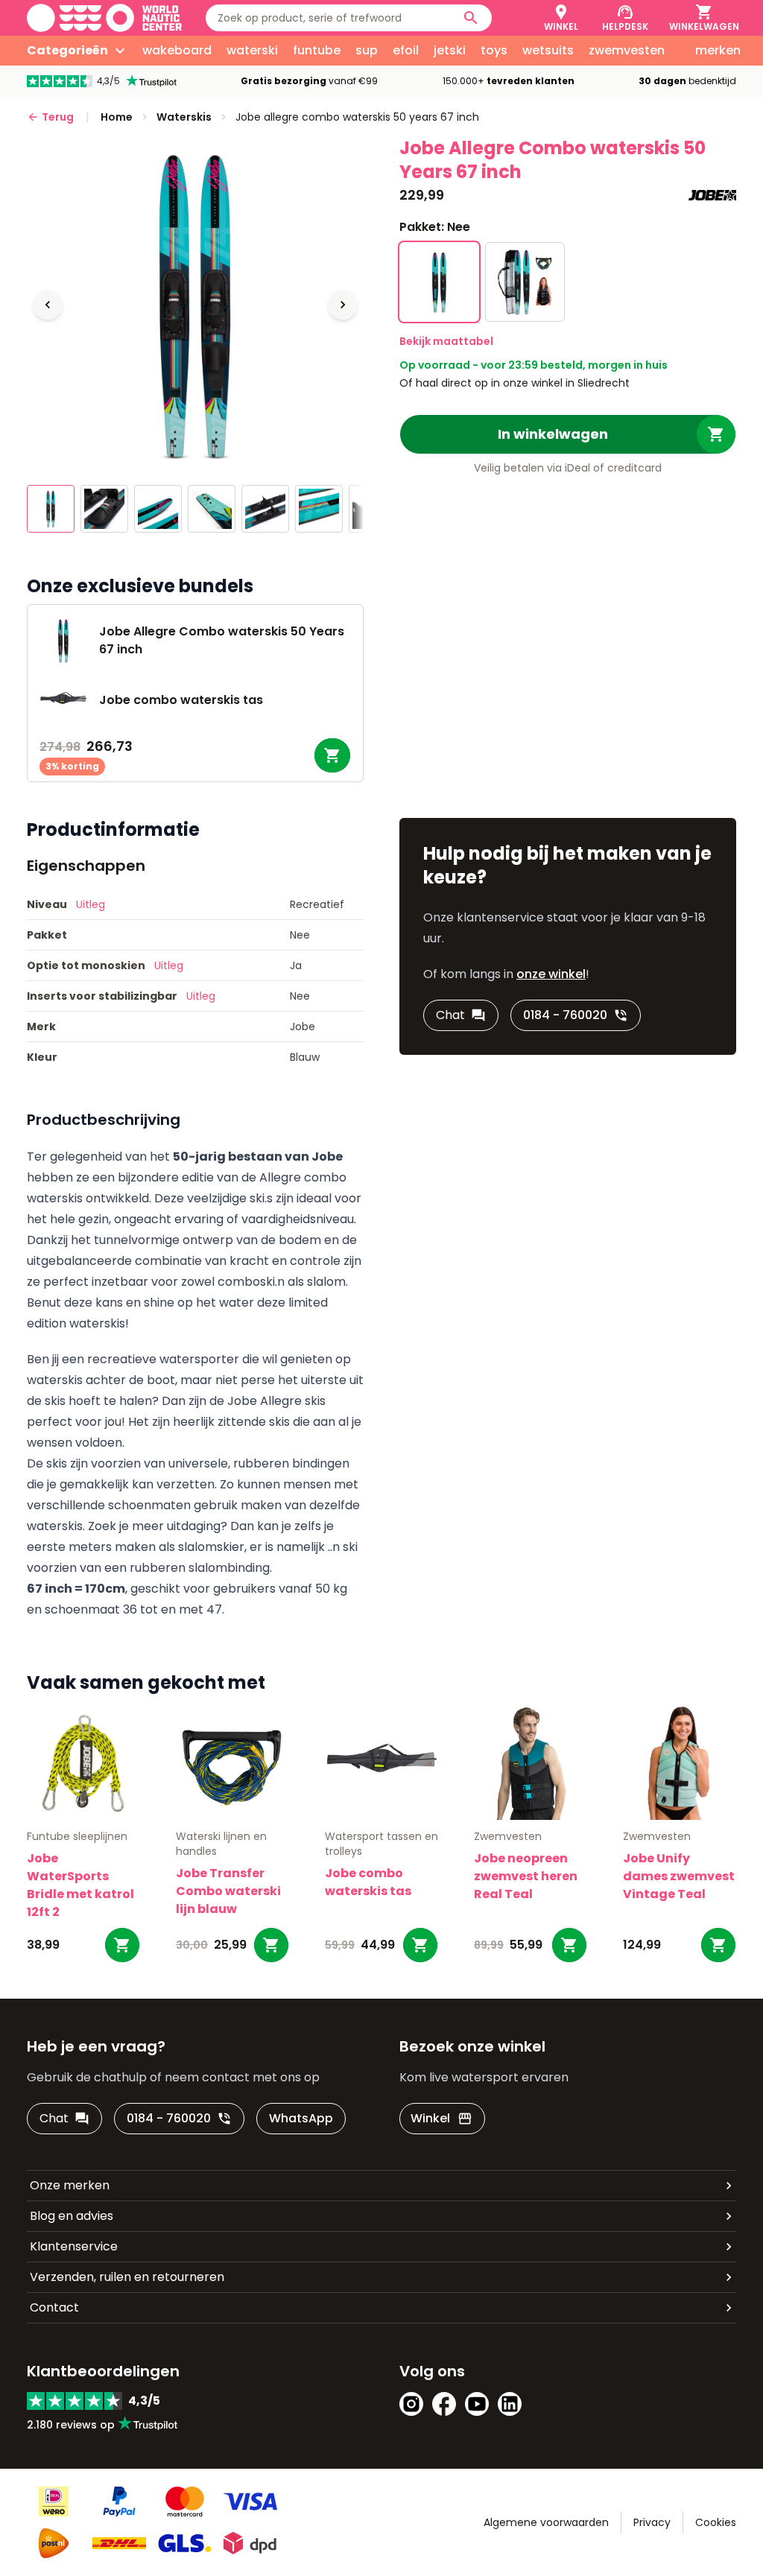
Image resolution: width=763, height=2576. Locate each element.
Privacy (652, 2522)
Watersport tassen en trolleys (381, 1844)
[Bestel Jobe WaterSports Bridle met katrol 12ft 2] (122, 1945)
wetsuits (548, 50)
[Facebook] (444, 2404)
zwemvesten (627, 50)
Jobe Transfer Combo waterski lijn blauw (228, 1891)
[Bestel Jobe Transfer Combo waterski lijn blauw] (271, 1945)
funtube (317, 50)
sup (367, 50)
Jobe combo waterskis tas (368, 1882)
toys (494, 50)
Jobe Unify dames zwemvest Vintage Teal (679, 1876)
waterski (252, 50)
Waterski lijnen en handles (221, 1844)
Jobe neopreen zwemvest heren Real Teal (526, 1876)
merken (718, 50)
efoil (406, 50)
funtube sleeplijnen (77, 1836)
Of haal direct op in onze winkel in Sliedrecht (515, 383)
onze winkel (551, 974)
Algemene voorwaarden (546, 2522)
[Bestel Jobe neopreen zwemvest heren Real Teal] (569, 1945)
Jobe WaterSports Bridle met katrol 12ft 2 (80, 1885)
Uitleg (91, 904)
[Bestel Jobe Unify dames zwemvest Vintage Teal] (718, 1945)
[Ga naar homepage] (104, 18)
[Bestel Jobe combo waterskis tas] (420, 1945)
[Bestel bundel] (332, 755)
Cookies (716, 2522)
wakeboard (177, 50)
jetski (450, 50)
